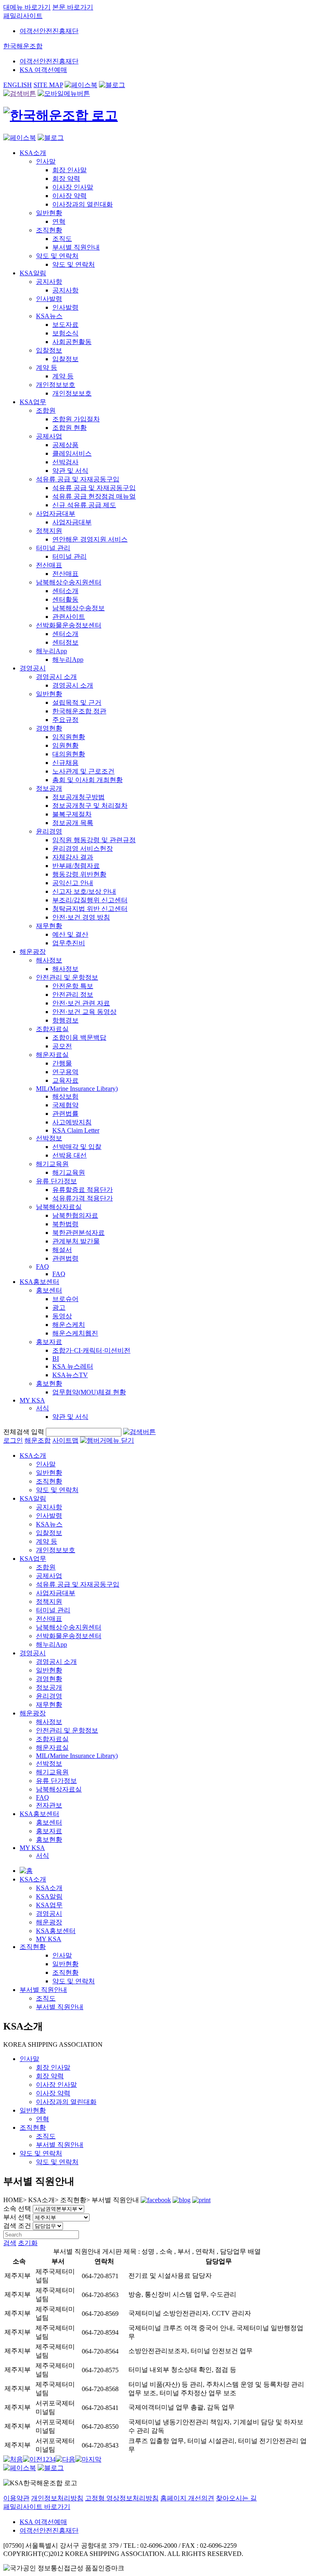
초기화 (28, 2243)
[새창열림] (81, 85)
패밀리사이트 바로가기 (37, 2507)
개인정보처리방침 (57, 2498)
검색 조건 (17, 2226)
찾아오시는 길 (236, 2498)
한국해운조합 (23, 46)
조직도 (46, 1998)
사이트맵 (65, 1440)
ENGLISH (18, 85)
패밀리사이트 (23, 16)
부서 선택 (17, 2217)
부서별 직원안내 (43, 1990)
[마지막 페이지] (88, 2459)
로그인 (13, 1440)
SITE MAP (48, 85)
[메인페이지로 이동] (61, 115)
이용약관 (16, 2498)
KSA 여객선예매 (43, 70)
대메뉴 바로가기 (27, 7)
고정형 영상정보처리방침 (122, 2498)
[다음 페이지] (65, 2459)
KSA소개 (33, 1879)
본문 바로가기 (73, 7)
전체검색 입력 (24, 1432)
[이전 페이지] (33, 2459)
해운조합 (38, 1440)
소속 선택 (17, 2208)
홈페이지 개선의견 (187, 2498)
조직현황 (33, 1947)
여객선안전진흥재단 (49, 31)
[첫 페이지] (13, 2459)
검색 (10, 2243)
